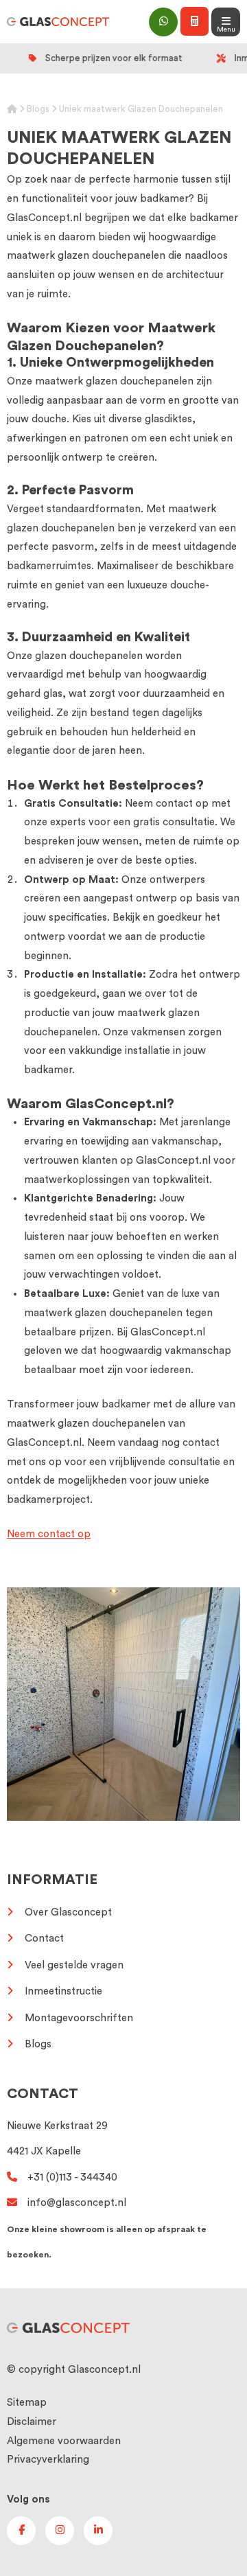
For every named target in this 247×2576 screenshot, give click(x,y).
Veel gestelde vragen (74, 1965)
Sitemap (27, 2403)
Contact (44, 1939)
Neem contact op (49, 1534)
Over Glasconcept (68, 1912)
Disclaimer (32, 2422)
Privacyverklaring (48, 2460)
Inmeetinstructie (63, 1991)
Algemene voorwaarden (64, 2441)
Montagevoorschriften (79, 2018)
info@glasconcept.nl (77, 2203)
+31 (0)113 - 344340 (72, 2177)
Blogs (38, 109)
